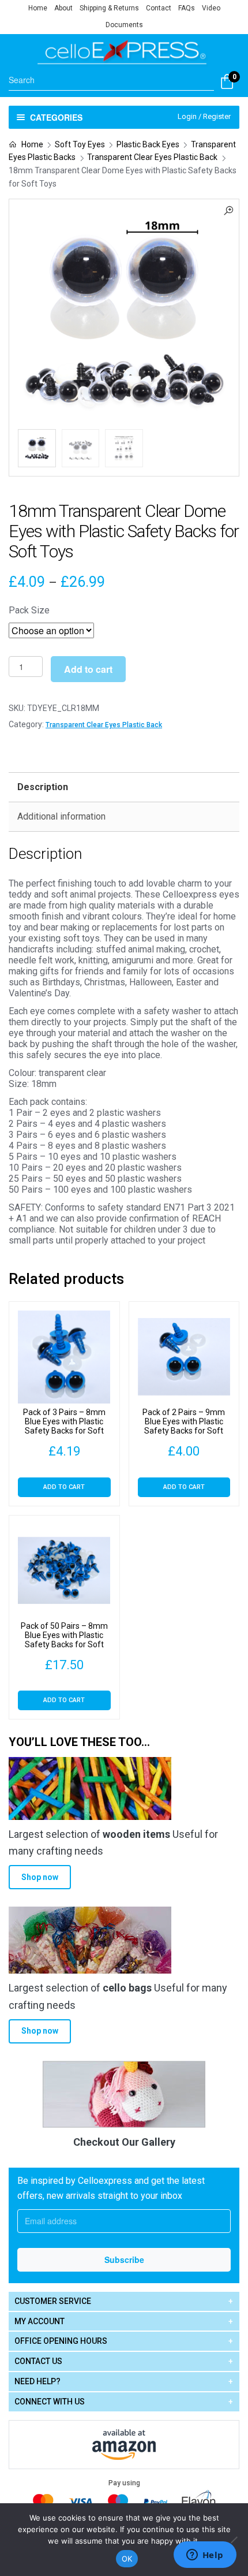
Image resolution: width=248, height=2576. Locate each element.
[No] (234, 2540)
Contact (159, 8)
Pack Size (29, 610)
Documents (124, 25)
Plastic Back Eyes (148, 144)
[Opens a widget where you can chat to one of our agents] (205, 2556)
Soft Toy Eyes (80, 144)
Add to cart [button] (64, 1487)
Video (211, 8)
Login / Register (204, 116)
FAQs (187, 8)
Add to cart (88, 669)
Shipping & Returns (109, 8)
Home (38, 8)
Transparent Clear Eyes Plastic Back (152, 157)
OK (127, 2559)
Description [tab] (43, 787)
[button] (228, 210)
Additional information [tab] (61, 816)
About (63, 8)
